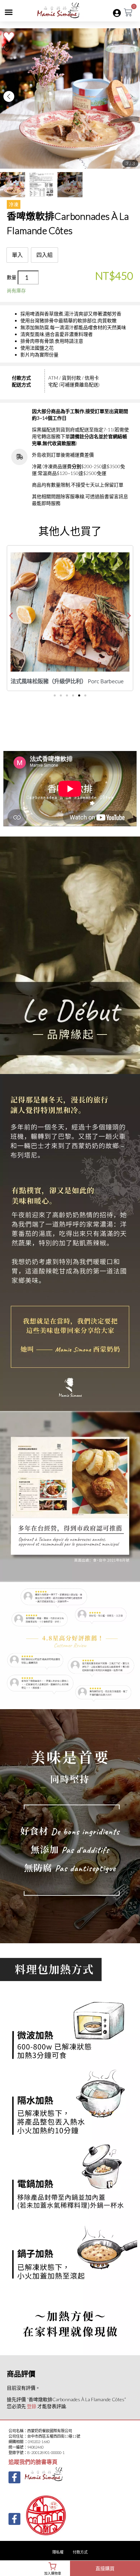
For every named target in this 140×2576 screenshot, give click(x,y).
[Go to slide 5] (79, 695)
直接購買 (105, 2568)
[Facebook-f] (14, 2477)
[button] (9, 12)
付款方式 (80, 2552)
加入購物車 (53, 2573)
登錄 (32, 2406)
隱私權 (58, 2552)
